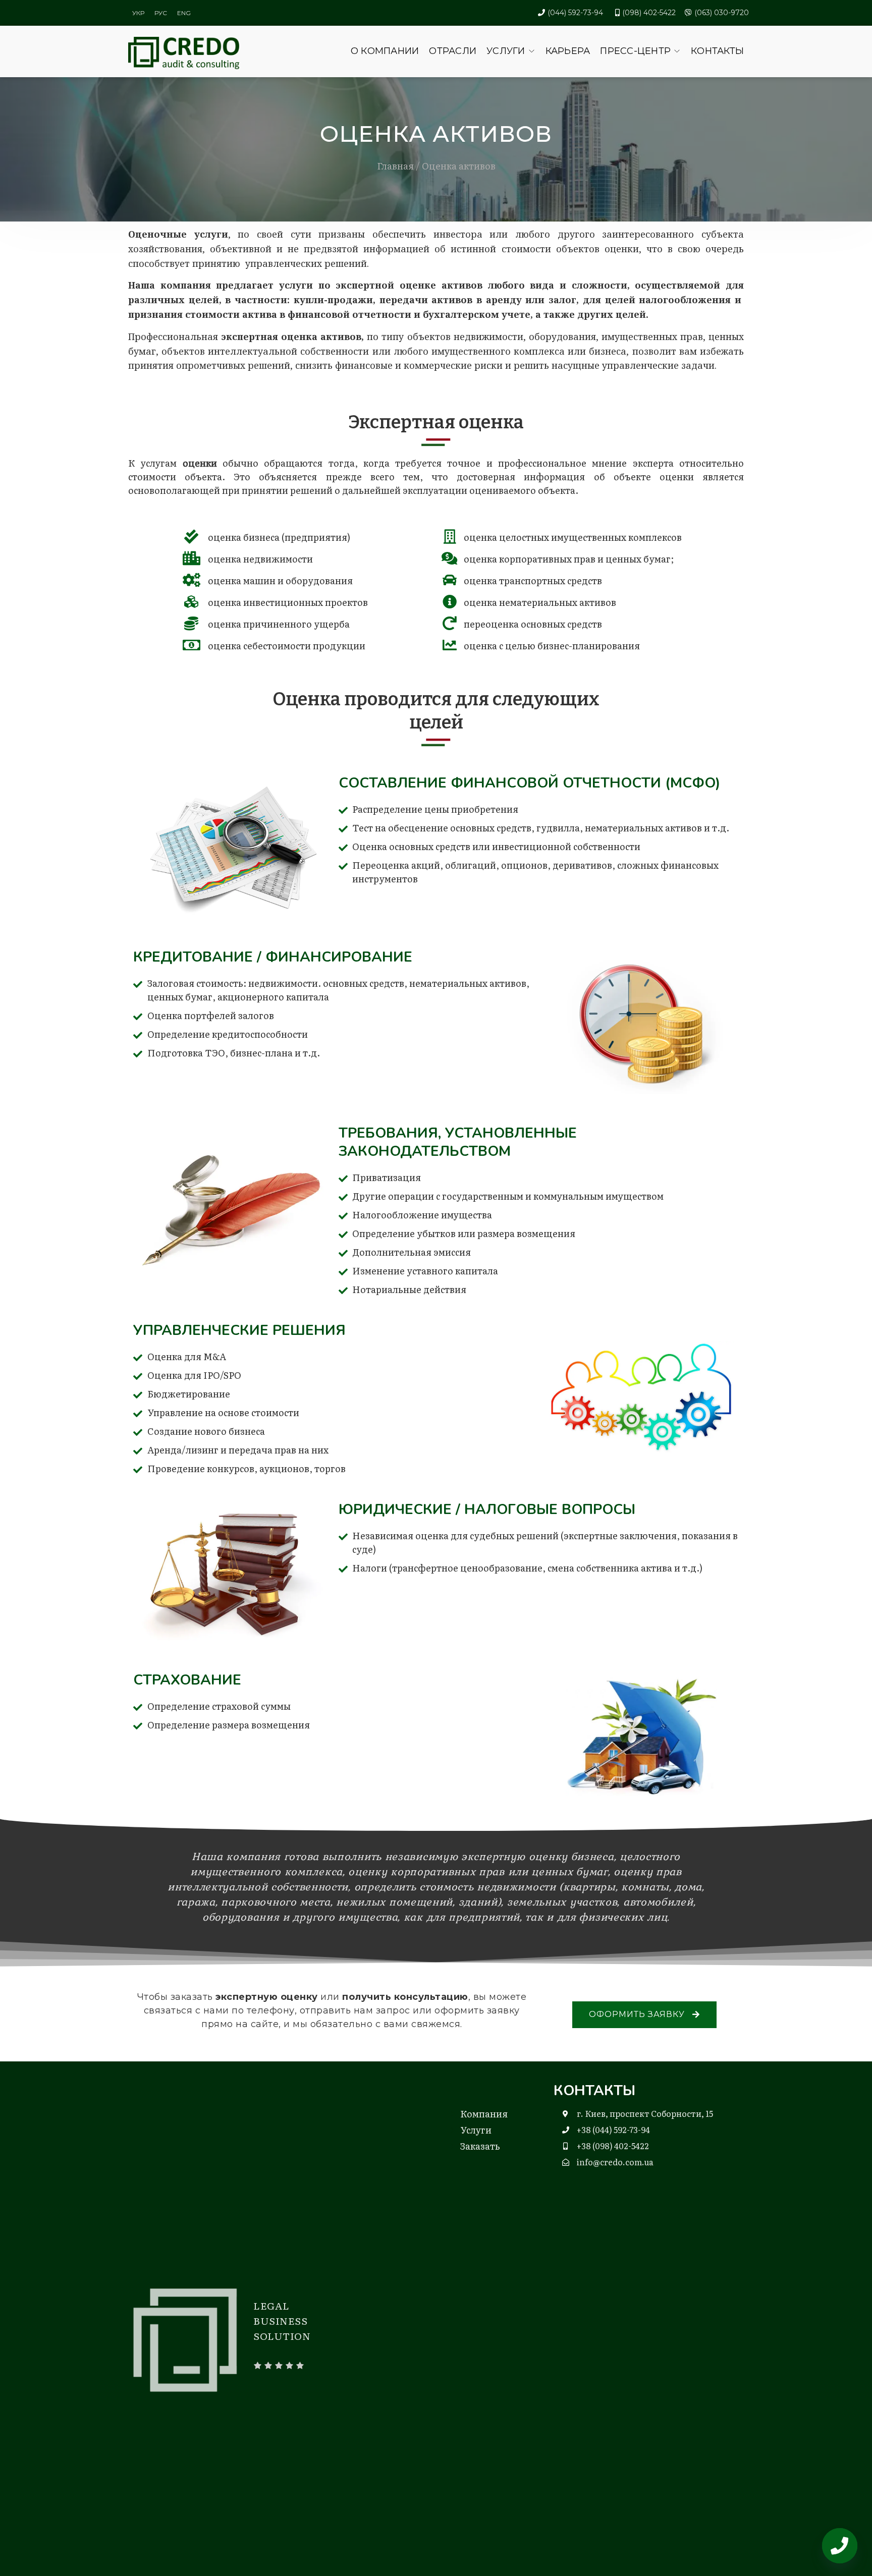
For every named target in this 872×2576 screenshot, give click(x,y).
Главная (395, 166)
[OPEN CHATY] (840, 2546)
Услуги (506, 51)
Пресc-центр (635, 51)
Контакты (717, 51)
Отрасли (453, 51)
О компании (385, 51)
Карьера (568, 51)
